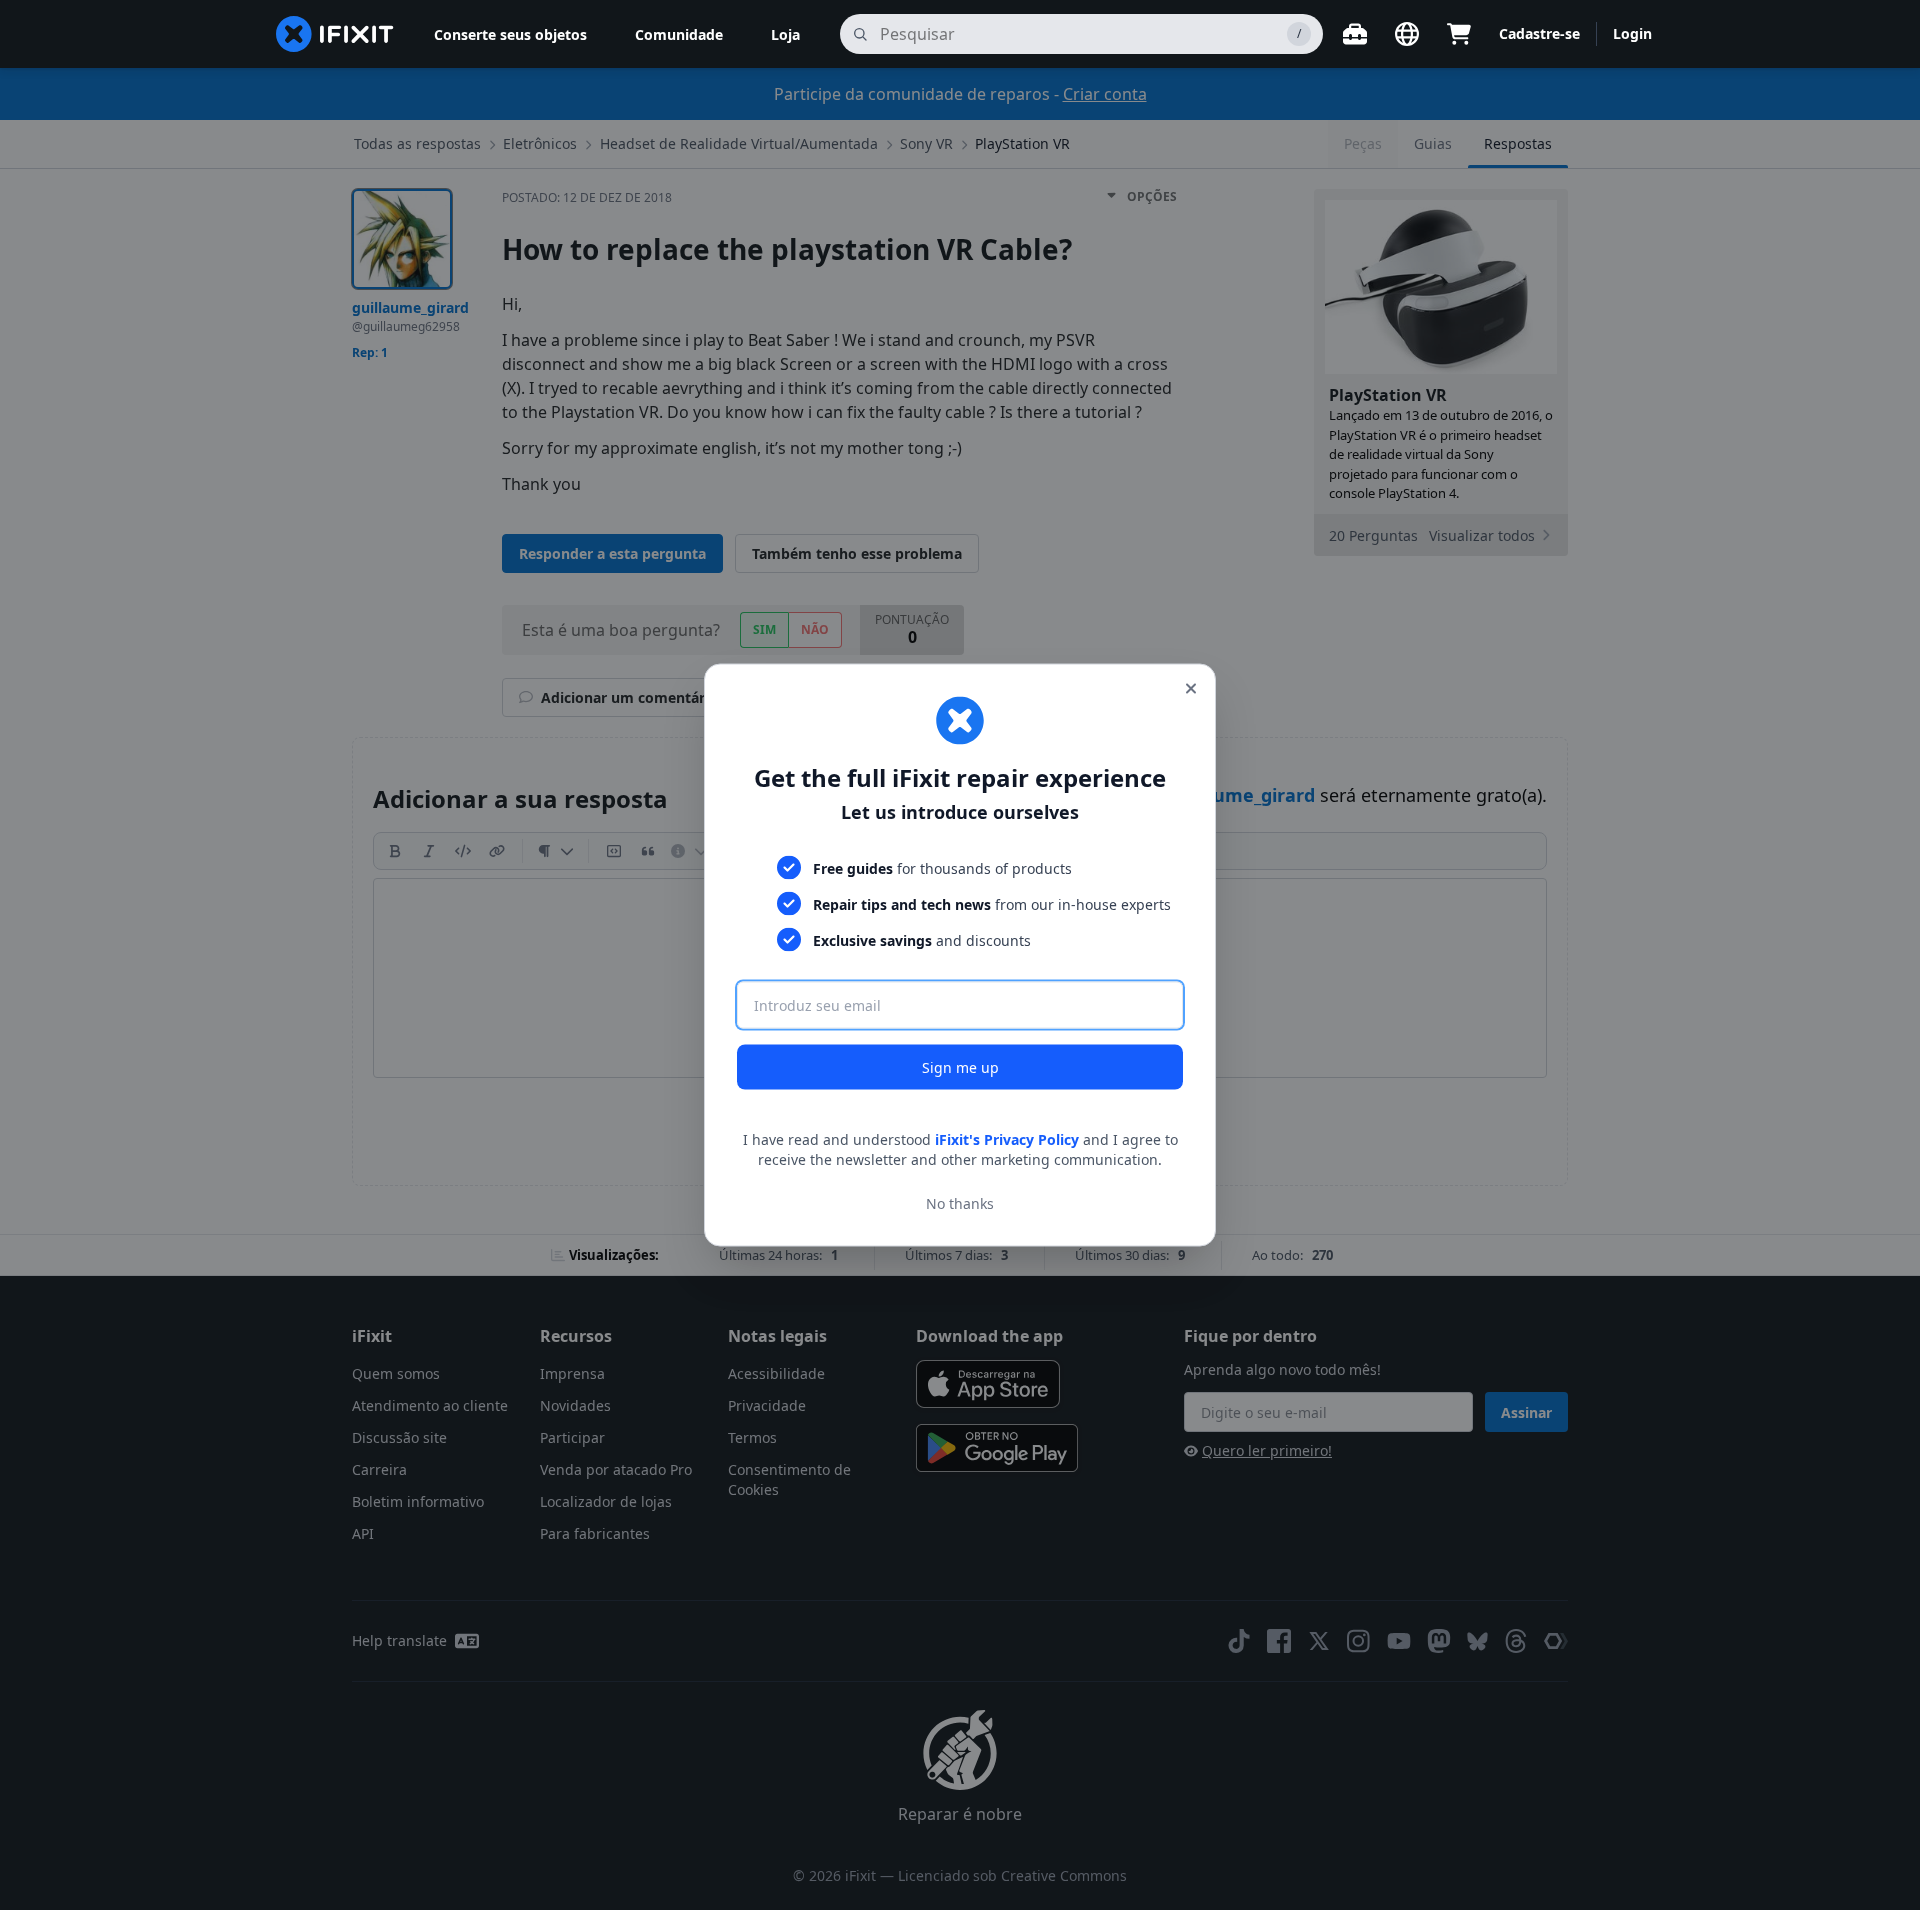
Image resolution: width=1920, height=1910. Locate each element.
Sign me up (960, 1067)
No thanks (960, 1202)
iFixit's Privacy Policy (1007, 1139)
